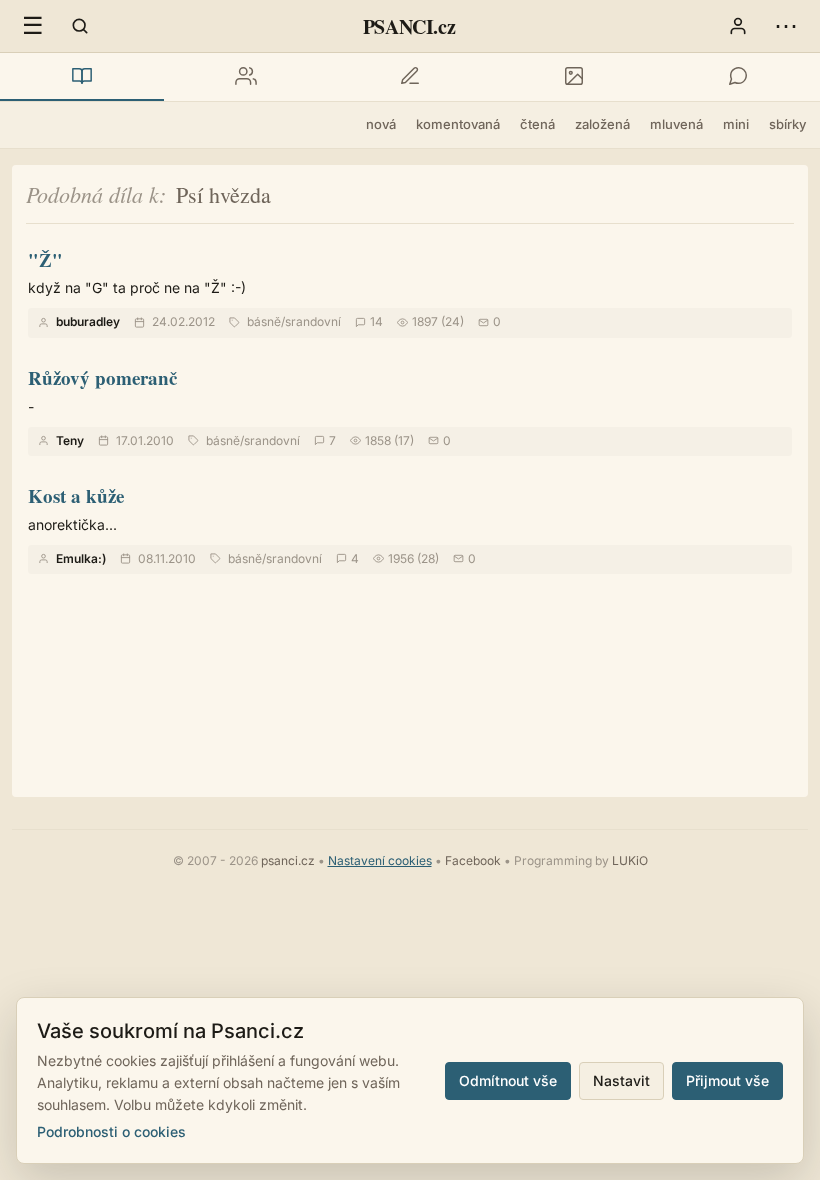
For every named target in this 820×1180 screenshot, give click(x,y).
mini (736, 124)
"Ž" (45, 259)
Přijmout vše (727, 1080)
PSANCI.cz (409, 26)
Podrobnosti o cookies (111, 1131)
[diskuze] (738, 77)
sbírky (787, 124)
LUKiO (630, 860)
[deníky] (410, 77)
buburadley (88, 321)
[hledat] (80, 26)
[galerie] (574, 77)
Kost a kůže (76, 495)
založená (602, 124)
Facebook (473, 860)
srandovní (313, 321)
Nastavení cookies (380, 860)
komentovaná (458, 124)
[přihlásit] (738, 26)
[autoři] (246, 77)
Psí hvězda (223, 194)
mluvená (676, 124)
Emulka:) (81, 558)
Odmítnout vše (508, 1080)
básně (264, 321)
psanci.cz (288, 860)
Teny (70, 440)
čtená (537, 124)
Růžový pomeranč (102, 377)
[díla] (82, 77)
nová (381, 124)
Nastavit (621, 1080)
